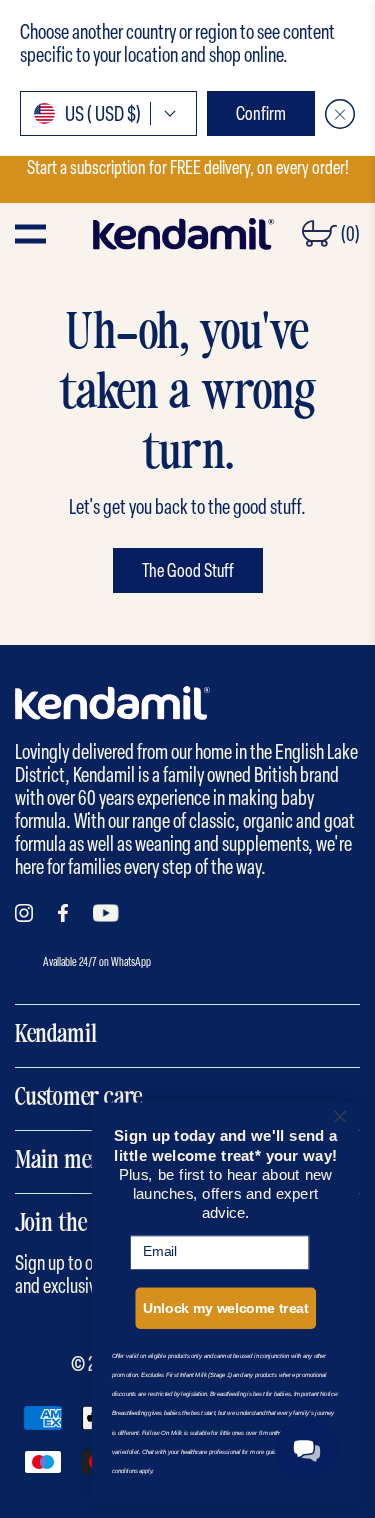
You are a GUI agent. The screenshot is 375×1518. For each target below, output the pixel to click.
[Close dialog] (340, 1116)
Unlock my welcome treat (225, 1308)
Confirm (261, 113)
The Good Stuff (188, 570)
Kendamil (56, 1036)
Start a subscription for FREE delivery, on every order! (188, 167)
